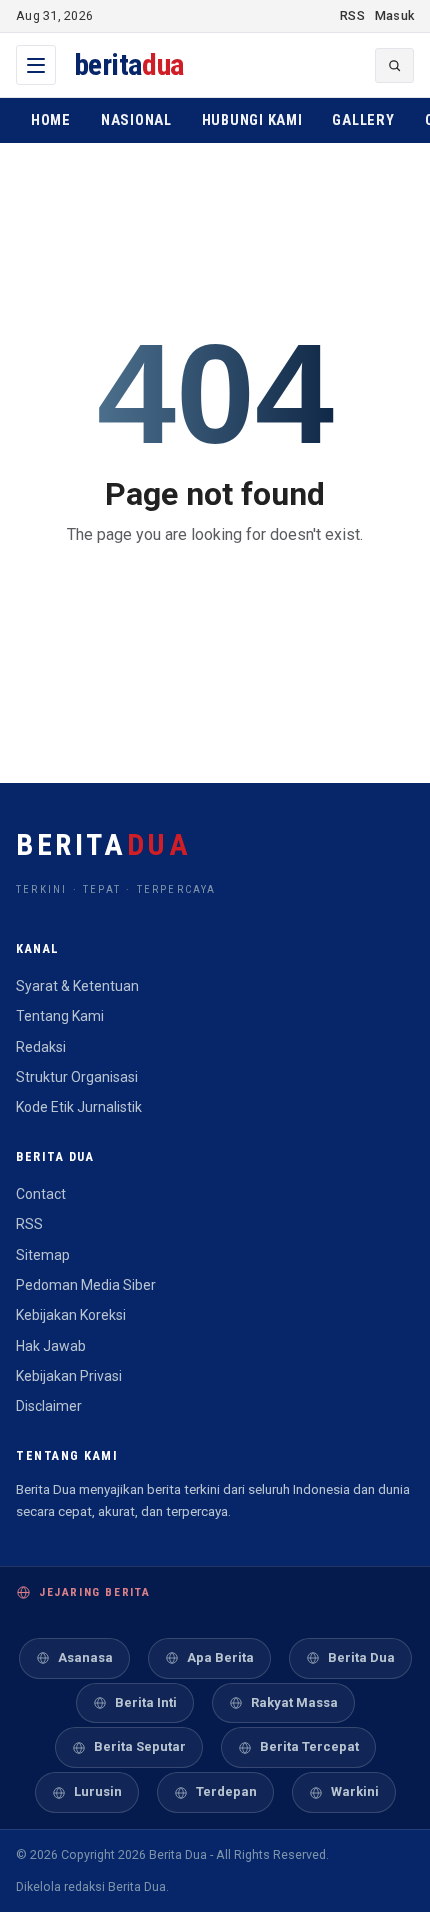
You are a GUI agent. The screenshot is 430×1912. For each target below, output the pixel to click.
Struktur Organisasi (77, 1077)
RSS (352, 15)
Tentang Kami (60, 1016)
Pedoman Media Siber (86, 1285)
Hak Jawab (51, 1346)
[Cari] (394, 65)
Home (51, 120)
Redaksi (41, 1047)
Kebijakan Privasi (69, 1376)
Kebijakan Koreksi (71, 1315)
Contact (41, 1194)
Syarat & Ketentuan (77, 986)
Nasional (136, 120)
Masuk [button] (394, 15)
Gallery (363, 120)
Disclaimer (49, 1406)
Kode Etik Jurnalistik (79, 1107)
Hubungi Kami (252, 120)
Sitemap (43, 1255)
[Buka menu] (36, 65)
